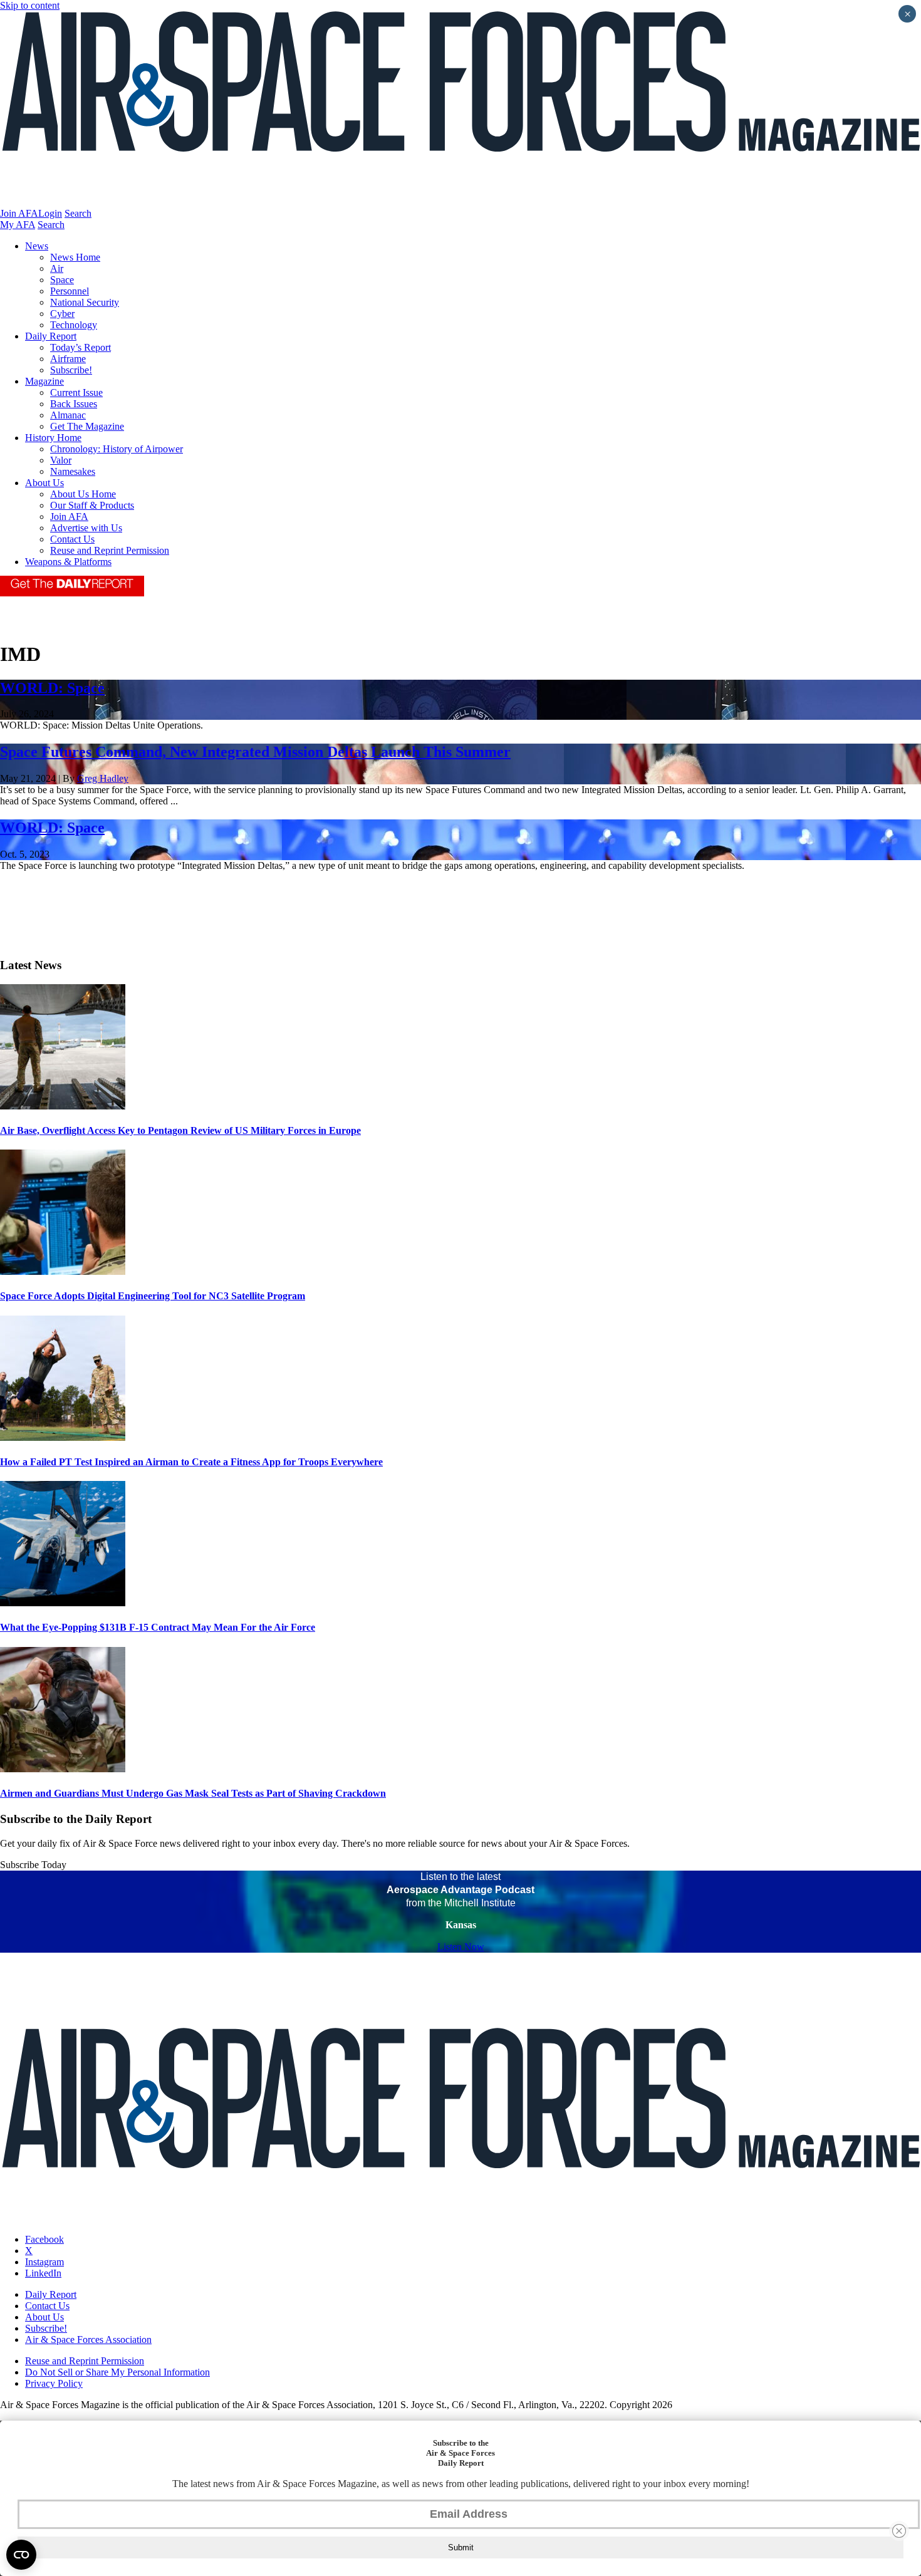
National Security (85, 302)
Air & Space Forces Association (88, 2340)
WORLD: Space (52, 688)
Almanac (68, 415)
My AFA (18, 225)
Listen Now (461, 1947)
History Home (53, 438)
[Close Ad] (899, 2531)
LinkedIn (43, 2273)
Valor (61, 460)
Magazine (44, 381)
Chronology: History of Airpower (117, 449)
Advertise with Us (86, 528)
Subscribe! (71, 370)
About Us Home (83, 494)
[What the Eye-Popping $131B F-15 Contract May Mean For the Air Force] (63, 1603)
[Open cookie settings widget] (21, 2555)
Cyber (62, 314)
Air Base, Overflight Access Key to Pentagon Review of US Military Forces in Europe (180, 1130)
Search (78, 213)
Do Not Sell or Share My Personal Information (117, 2372)
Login (50, 213)
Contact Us (72, 539)
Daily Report (51, 336)
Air (57, 268)
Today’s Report (81, 347)
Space (62, 280)
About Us (44, 483)
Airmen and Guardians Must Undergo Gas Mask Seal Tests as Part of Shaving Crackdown (193, 1793)
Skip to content (30, 5)
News (37, 246)
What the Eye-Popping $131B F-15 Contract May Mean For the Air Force (158, 1627)
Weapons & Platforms (68, 562)
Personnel (70, 291)
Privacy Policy (54, 2383)
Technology (74, 325)
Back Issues (74, 404)
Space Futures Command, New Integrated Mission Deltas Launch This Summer (255, 752)
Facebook (44, 2239)
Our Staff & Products (92, 505)
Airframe (68, 359)
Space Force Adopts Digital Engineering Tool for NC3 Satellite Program (153, 1296)
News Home (75, 257)
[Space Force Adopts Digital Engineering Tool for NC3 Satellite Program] (63, 1271)
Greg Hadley (103, 778)
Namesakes (73, 471)
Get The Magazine (87, 426)
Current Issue (76, 392)
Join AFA (19, 213)
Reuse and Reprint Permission (110, 550)
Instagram (44, 2262)
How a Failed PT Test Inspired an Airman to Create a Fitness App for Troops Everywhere (191, 1462)
